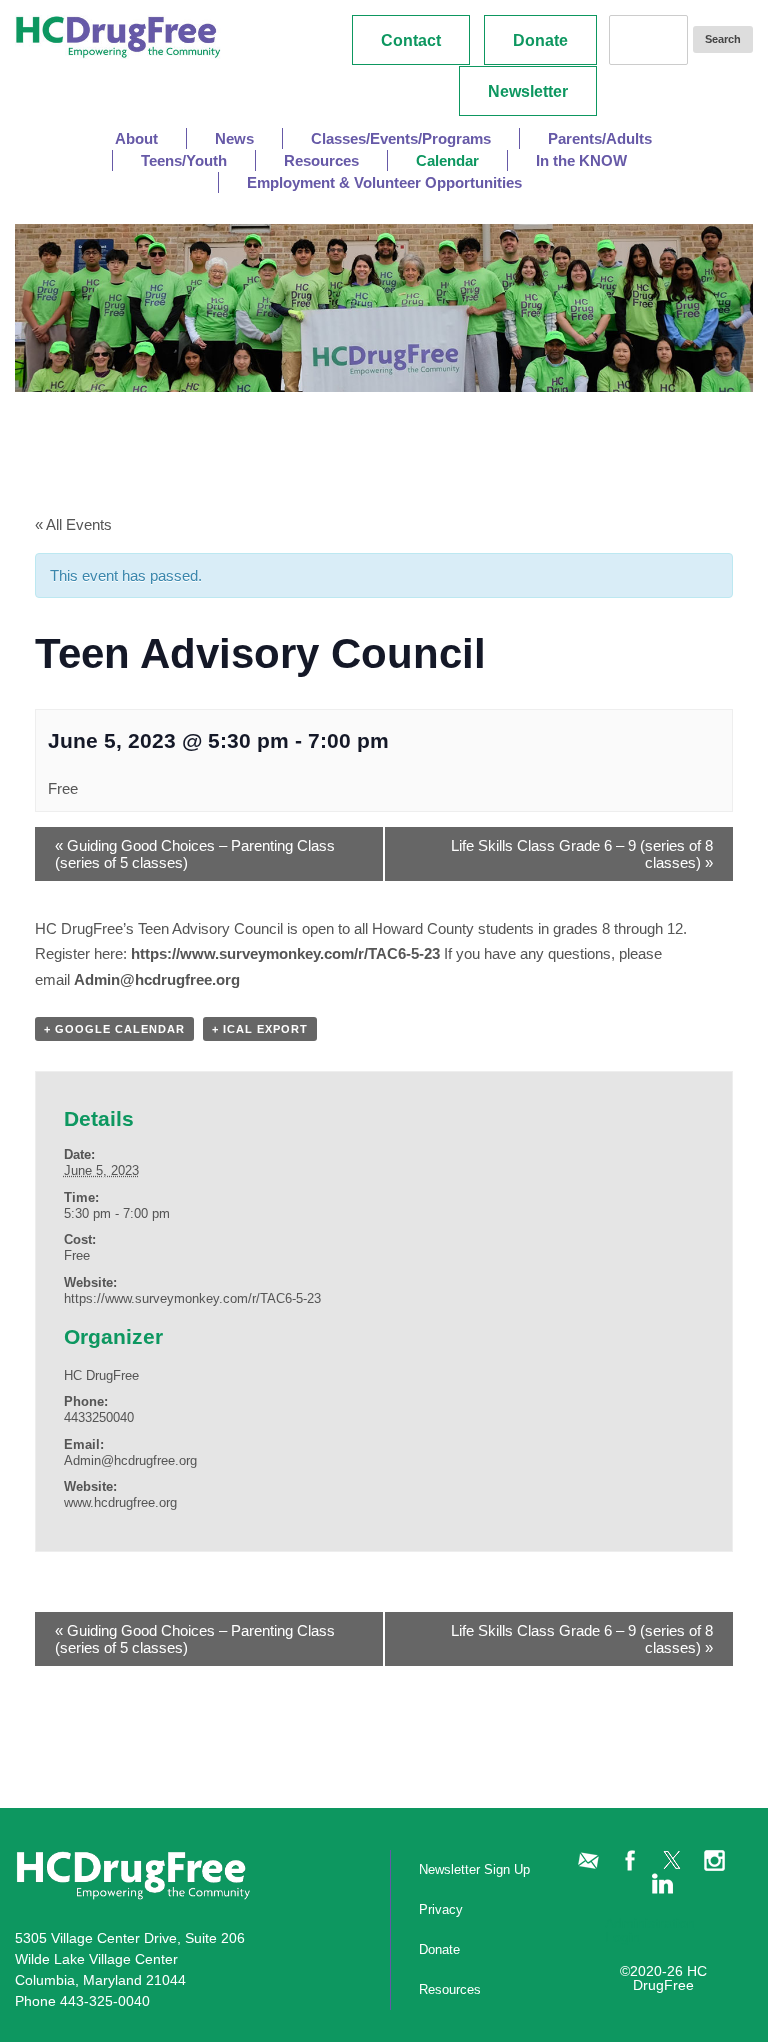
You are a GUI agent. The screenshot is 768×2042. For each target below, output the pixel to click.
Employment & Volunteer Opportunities (384, 182)
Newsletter (528, 91)
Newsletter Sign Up (445, 1869)
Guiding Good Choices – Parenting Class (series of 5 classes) (195, 854)
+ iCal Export (260, 1029)
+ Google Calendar (114, 1029)
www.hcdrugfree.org (120, 1502)
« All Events (73, 524)
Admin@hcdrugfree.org (157, 979)
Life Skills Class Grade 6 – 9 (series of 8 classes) (582, 854)
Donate (540, 40)
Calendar (447, 160)
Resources (445, 1989)
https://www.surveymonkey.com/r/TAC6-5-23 (285, 953)
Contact (411, 40)
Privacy (441, 1909)
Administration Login (650, 1930)
